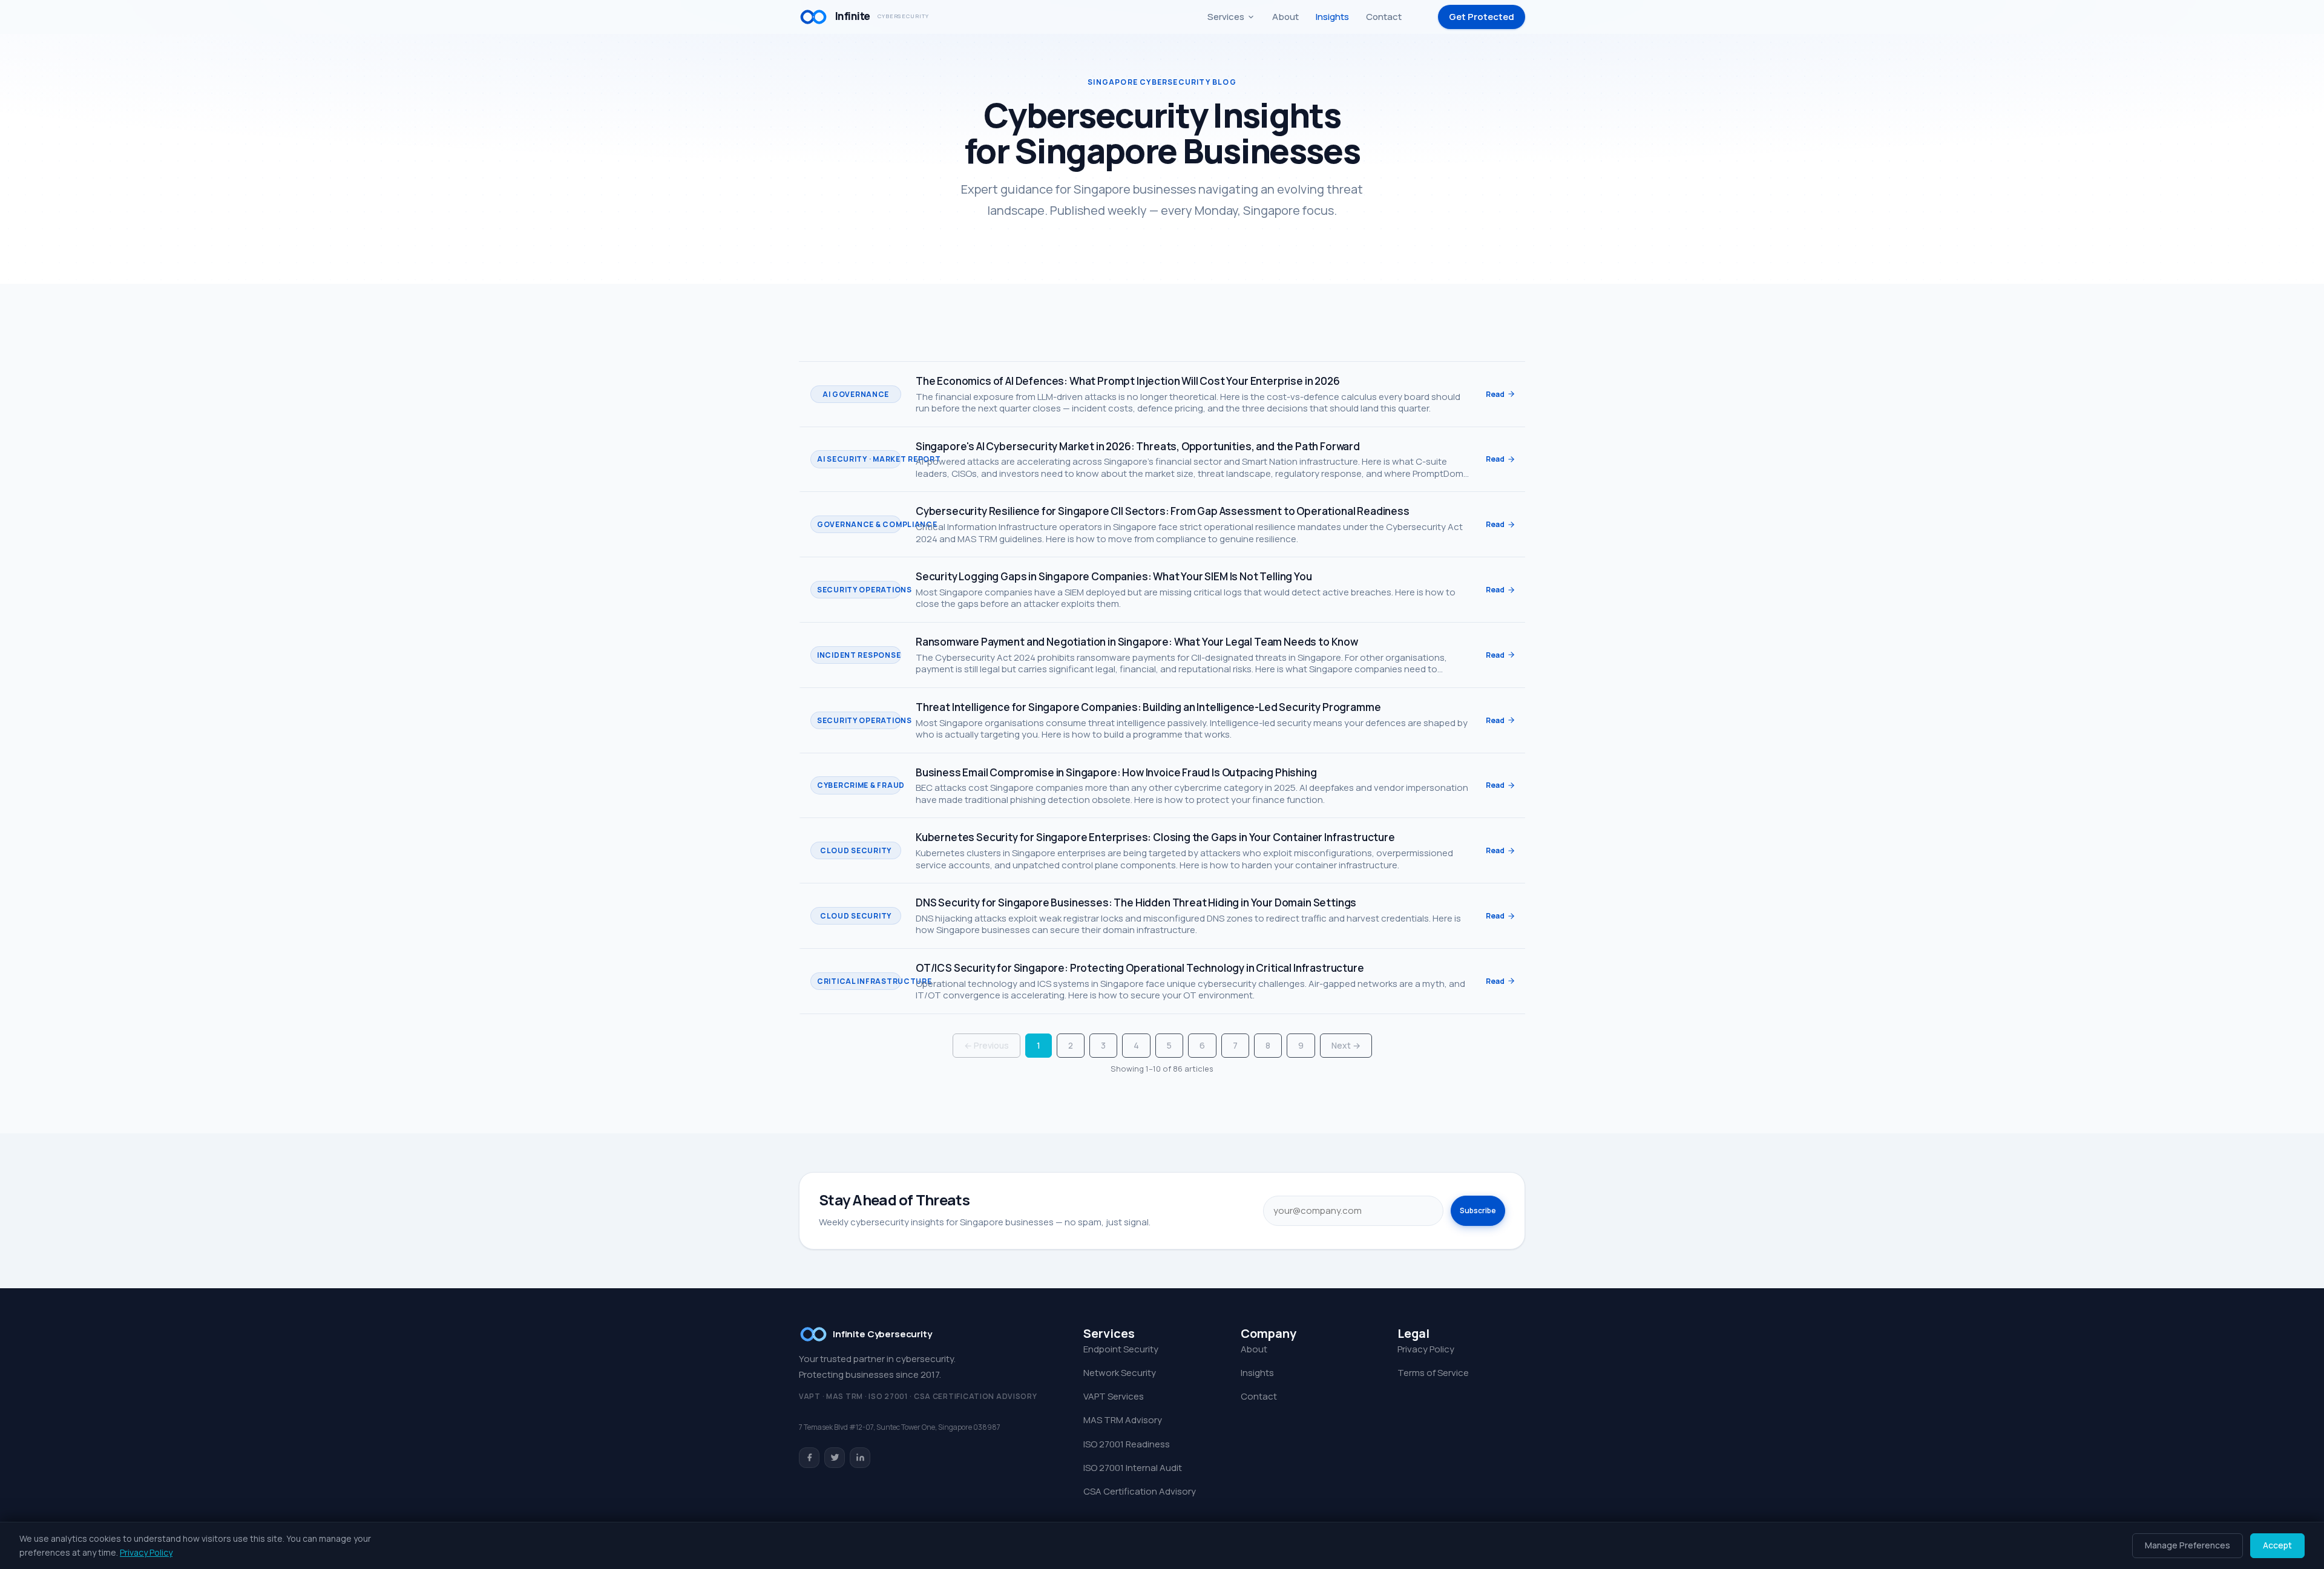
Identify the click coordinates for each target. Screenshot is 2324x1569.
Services (1226, 17)
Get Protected (1482, 17)
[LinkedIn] (860, 1458)
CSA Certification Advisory (1140, 1491)
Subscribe (1478, 1210)
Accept (2277, 1545)
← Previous (986, 1045)
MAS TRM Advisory (1123, 1420)
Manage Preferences (2188, 1545)
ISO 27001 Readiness (1127, 1444)
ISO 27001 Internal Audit (1133, 1468)
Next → (1346, 1045)
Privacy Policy (1426, 1349)
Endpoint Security (1121, 1349)
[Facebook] (809, 1458)
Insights (1332, 17)
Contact (1384, 17)
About (1285, 17)
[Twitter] (835, 1458)
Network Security (1120, 1373)
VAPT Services (1114, 1396)
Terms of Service (1433, 1373)
